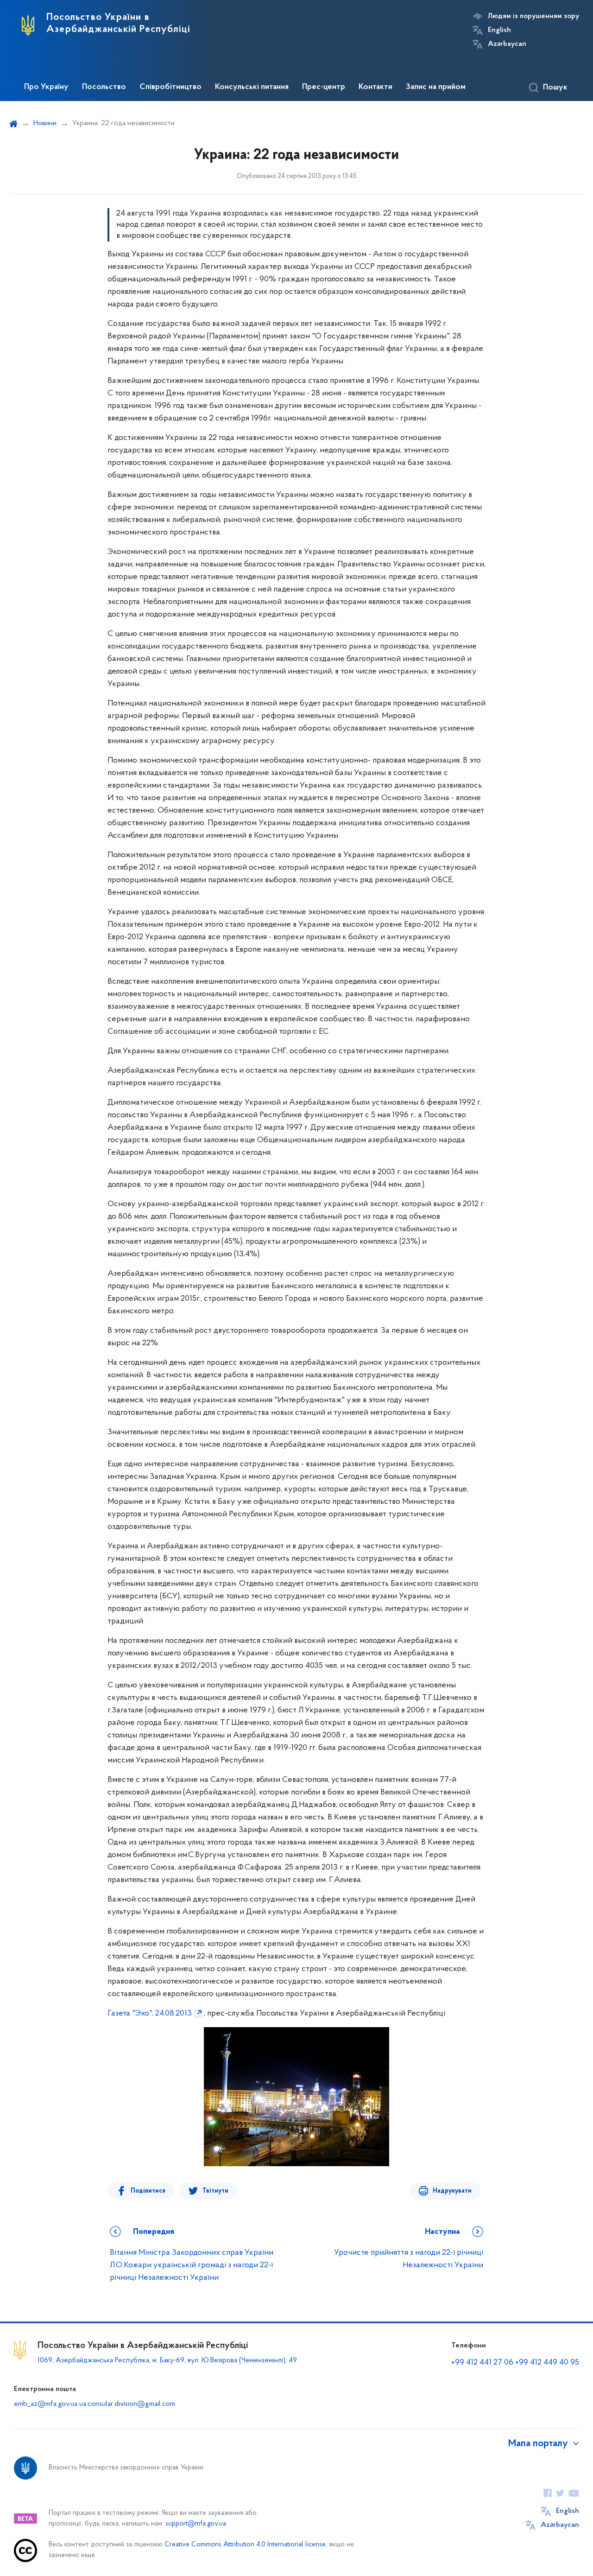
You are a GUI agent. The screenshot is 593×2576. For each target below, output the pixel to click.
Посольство (104, 87)
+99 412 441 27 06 (482, 2363)
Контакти (375, 87)
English (499, 30)
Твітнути (215, 2191)
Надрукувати (452, 2191)
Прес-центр (324, 87)
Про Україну (46, 87)
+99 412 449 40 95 (547, 2363)
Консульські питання (252, 87)
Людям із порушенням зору (533, 16)
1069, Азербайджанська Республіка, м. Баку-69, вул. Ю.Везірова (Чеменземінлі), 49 (167, 2360)
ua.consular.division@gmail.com (127, 2404)
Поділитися (148, 2191)
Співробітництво (170, 87)
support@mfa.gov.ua (196, 2524)
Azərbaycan (507, 44)
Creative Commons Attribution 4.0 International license (245, 2545)
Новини (45, 123)
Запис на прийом (436, 87)
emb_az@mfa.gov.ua (46, 2404)
